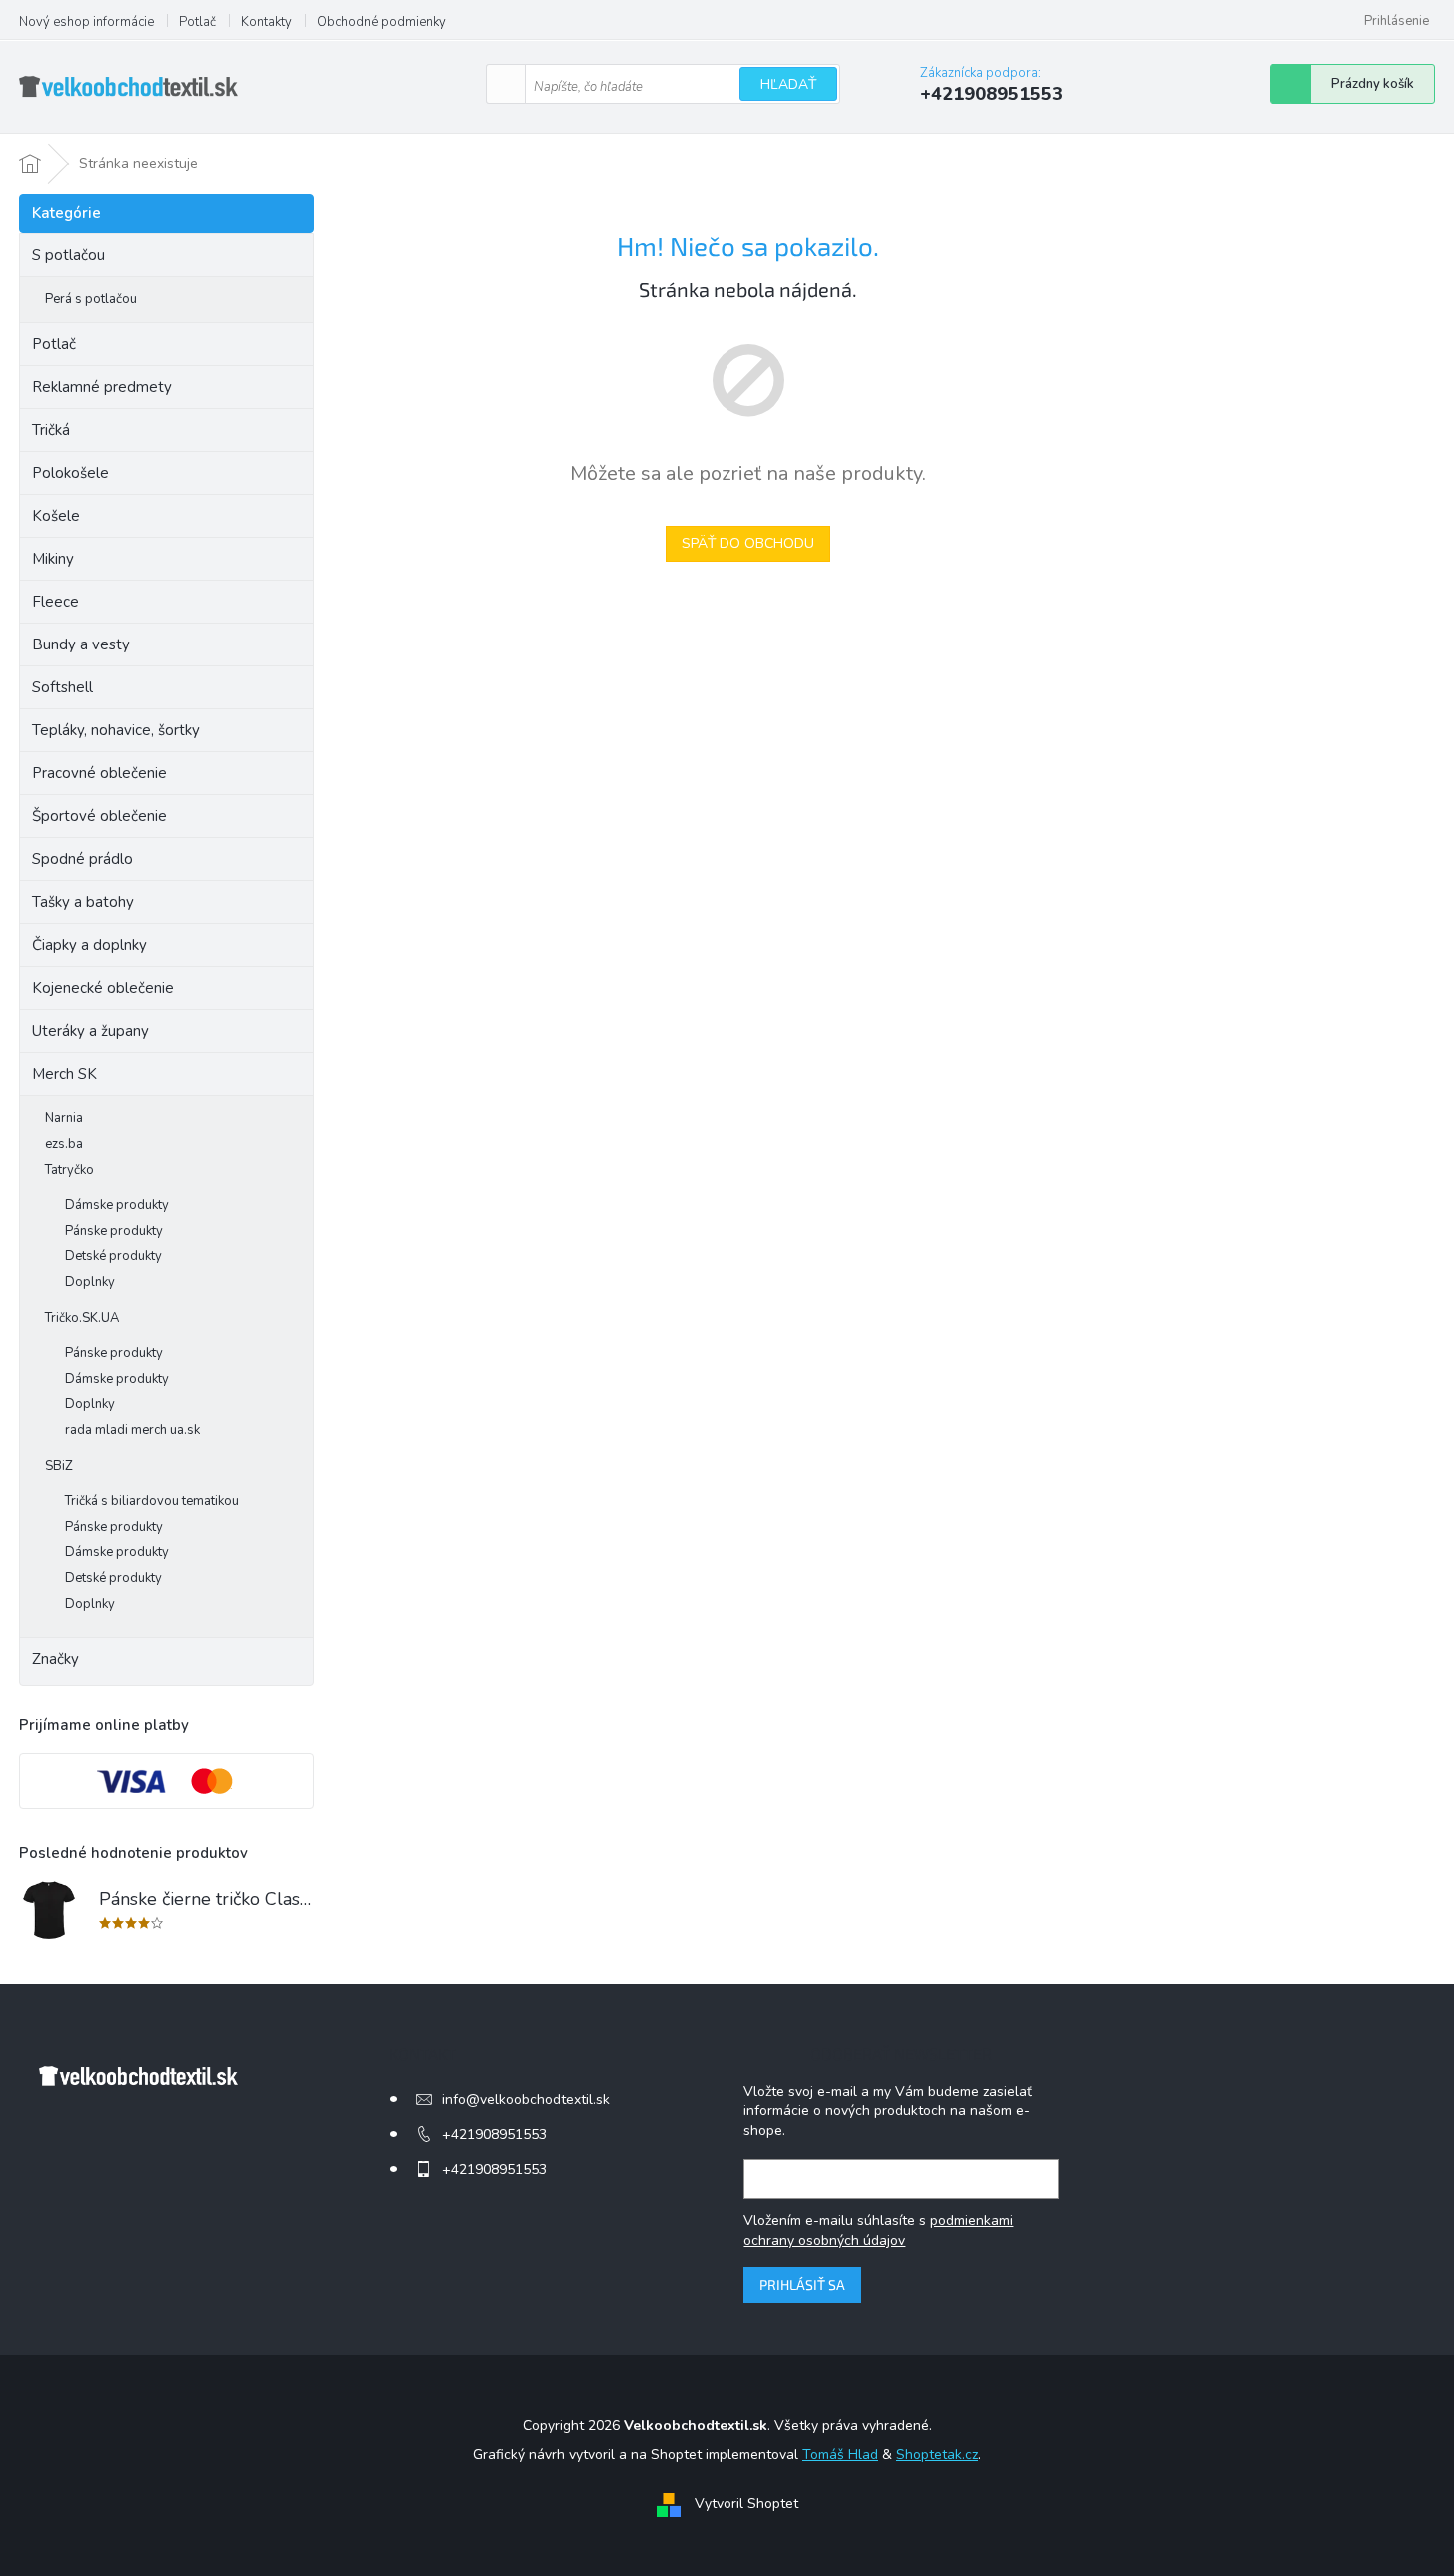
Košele (56, 516)
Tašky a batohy (83, 902)
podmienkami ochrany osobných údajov (878, 2231)
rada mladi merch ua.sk (132, 1430)
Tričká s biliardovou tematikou (152, 1501)
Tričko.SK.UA (82, 1318)
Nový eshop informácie (86, 22)
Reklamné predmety (102, 387)
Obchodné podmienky (381, 22)
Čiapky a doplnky (89, 945)
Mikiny (53, 559)
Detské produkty (113, 1256)
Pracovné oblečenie (99, 773)
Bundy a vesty (81, 644)
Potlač (197, 22)
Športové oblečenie (99, 816)
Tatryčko (69, 1170)
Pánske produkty (114, 1231)
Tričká (51, 430)
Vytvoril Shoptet (746, 2504)
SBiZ (59, 1466)
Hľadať (788, 84)
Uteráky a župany (90, 1031)
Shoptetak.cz (937, 2455)
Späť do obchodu (748, 543)
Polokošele (70, 473)
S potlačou (68, 255)
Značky (55, 1659)
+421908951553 (494, 2135)
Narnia (64, 1118)
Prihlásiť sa (802, 2285)
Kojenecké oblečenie (103, 988)
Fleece (55, 602)
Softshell (62, 687)
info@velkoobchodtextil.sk (526, 2100)
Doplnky (90, 1282)
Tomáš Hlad (840, 2455)
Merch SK (64, 1074)
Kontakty (266, 22)
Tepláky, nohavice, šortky (116, 730)
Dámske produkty (117, 1205)
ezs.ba (64, 1144)
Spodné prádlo (82, 859)
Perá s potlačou (91, 299)
